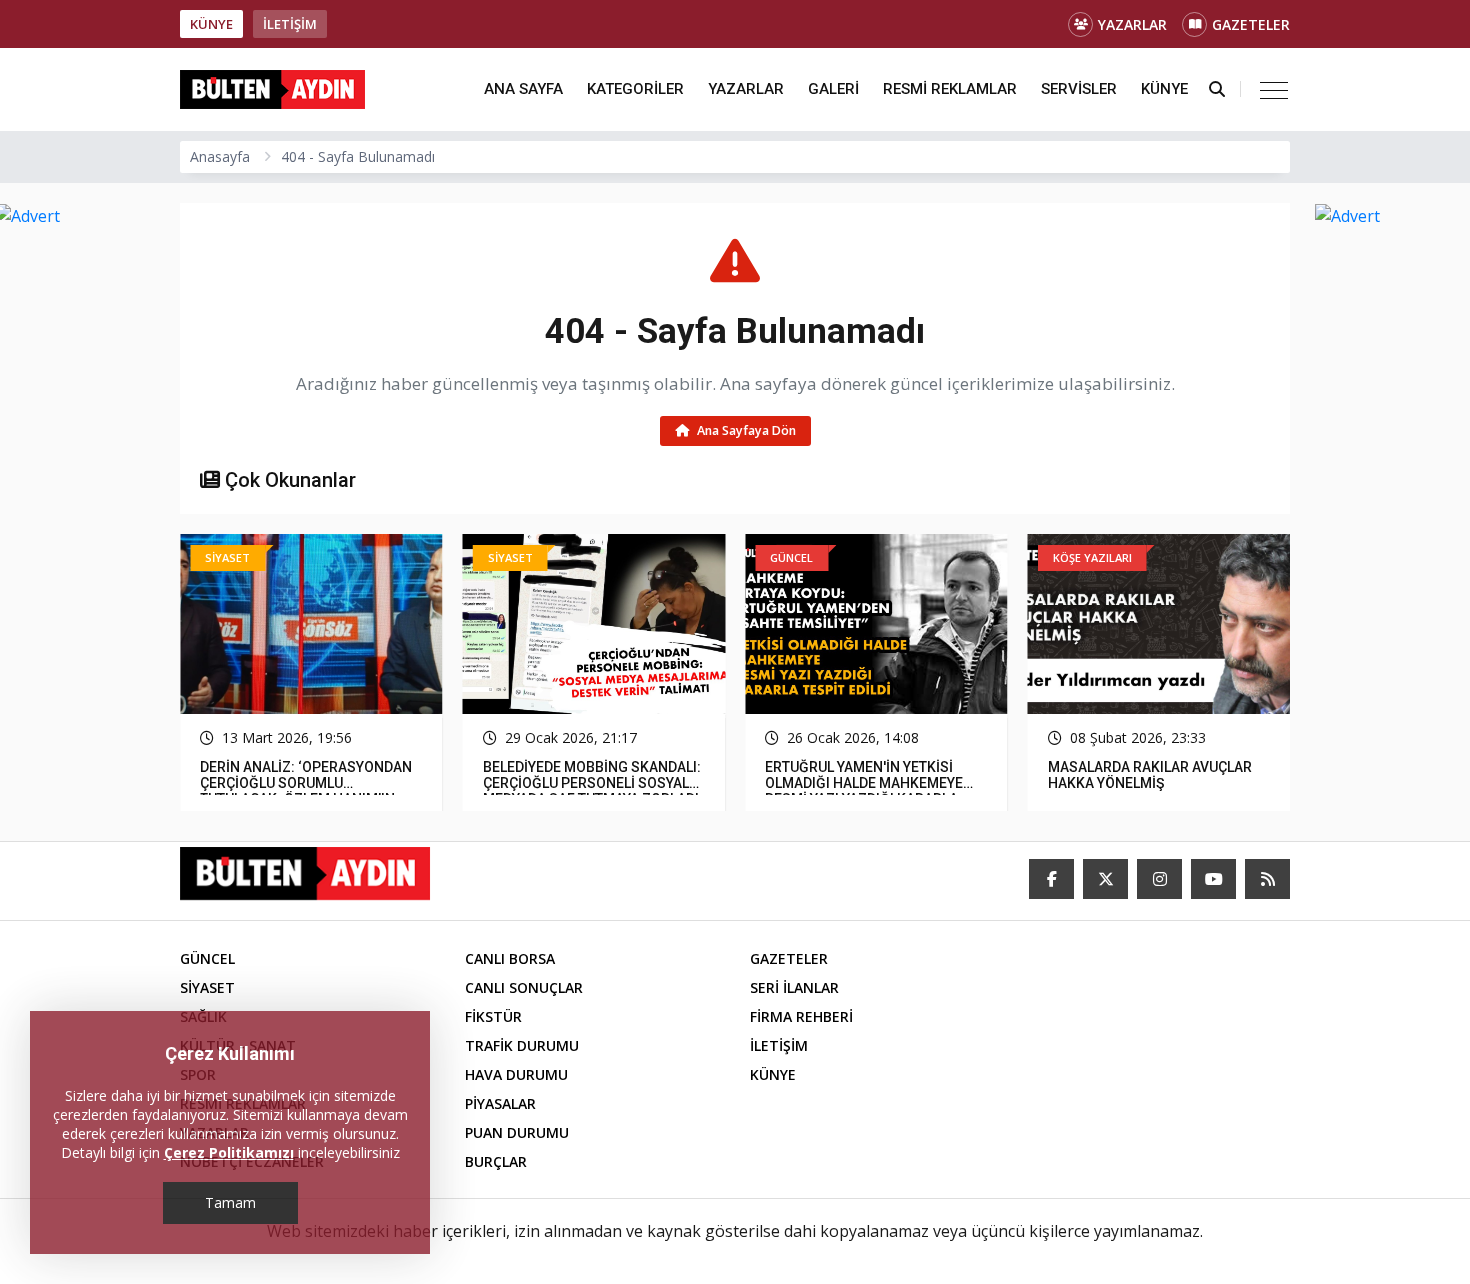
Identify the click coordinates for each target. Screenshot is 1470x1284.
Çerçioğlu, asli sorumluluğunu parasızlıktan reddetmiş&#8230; (1155, 775)
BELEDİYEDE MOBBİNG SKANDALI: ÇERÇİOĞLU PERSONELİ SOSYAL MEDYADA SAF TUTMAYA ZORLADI (309, 783)
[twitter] (1105, 879)
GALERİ (833, 89)
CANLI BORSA (510, 958)
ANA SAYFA (523, 89)
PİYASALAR (500, 1103)
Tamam (230, 1202)
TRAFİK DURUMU (522, 1045)
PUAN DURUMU (517, 1132)
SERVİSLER (1079, 89)
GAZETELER (1251, 24)
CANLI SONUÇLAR (524, 987)
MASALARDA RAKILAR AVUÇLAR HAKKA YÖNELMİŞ (867, 775)
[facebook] (1051, 879)
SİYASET (207, 987)
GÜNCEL (207, 958)
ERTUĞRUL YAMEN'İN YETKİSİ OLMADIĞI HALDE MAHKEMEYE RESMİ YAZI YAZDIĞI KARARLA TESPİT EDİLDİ (582, 791)
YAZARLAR (1132, 24)
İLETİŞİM (290, 24)
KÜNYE (211, 24)
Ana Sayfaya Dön (745, 430)
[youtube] (1213, 879)
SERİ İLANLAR (794, 987)
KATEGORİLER (635, 89)
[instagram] (1159, 879)
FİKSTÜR (493, 1016)
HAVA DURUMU (516, 1074)
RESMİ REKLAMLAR (950, 89)
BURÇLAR (496, 1161)
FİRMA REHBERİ (801, 1016)
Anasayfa (220, 156)
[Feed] (1267, 879)
